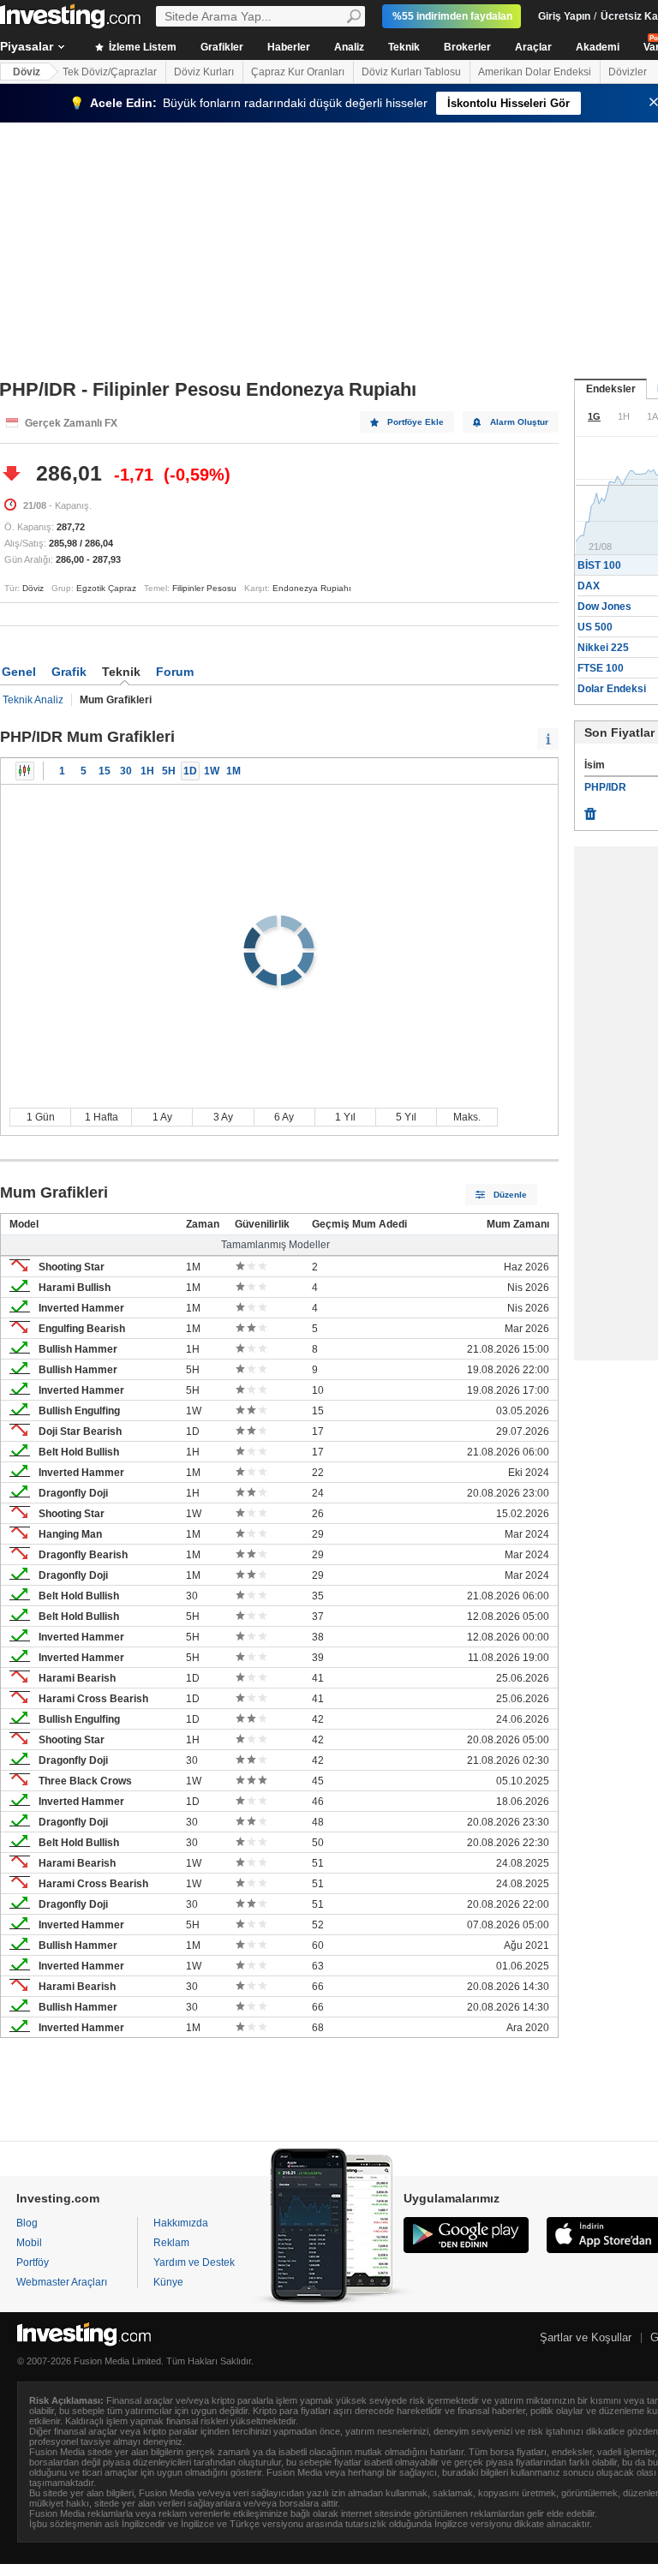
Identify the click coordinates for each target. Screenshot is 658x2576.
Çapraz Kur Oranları (298, 72)
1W (212, 771)
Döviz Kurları (204, 72)
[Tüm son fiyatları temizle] (590, 810)
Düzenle (510, 1195)
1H (147, 771)
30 (126, 771)
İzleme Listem (141, 47)
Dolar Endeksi (612, 689)
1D (190, 771)
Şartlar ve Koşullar (586, 2337)
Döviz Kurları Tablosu (411, 72)
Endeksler (611, 389)
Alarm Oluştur (519, 422)
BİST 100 (599, 565)
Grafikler (222, 47)
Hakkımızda (181, 2223)
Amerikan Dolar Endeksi (535, 72)
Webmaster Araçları (62, 2282)
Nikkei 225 (603, 648)
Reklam (171, 2243)
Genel (19, 672)
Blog (27, 2223)
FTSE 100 (601, 668)
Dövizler (628, 72)
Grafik (69, 672)
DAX (589, 586)
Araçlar (533, 47)
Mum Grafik (25, 771)
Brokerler (467, 47)
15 (105, 771)
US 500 (595, 627)
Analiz (349, 47)
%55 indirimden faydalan (452, 16)
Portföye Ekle (416, 422)
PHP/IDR (605, 787)
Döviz (27, 72)
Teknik (404, 47)
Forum (175, 672)
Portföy (33, 2262)
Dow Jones (604, 607)
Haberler (289, 47)
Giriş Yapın (564, 16)
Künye (168, 2282)
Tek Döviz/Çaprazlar (110, 72)
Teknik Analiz (33, 700)
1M (233, 771)
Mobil (29, 2243)
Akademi (598, 47)
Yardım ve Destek (194, 2262)
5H (169, 771)
